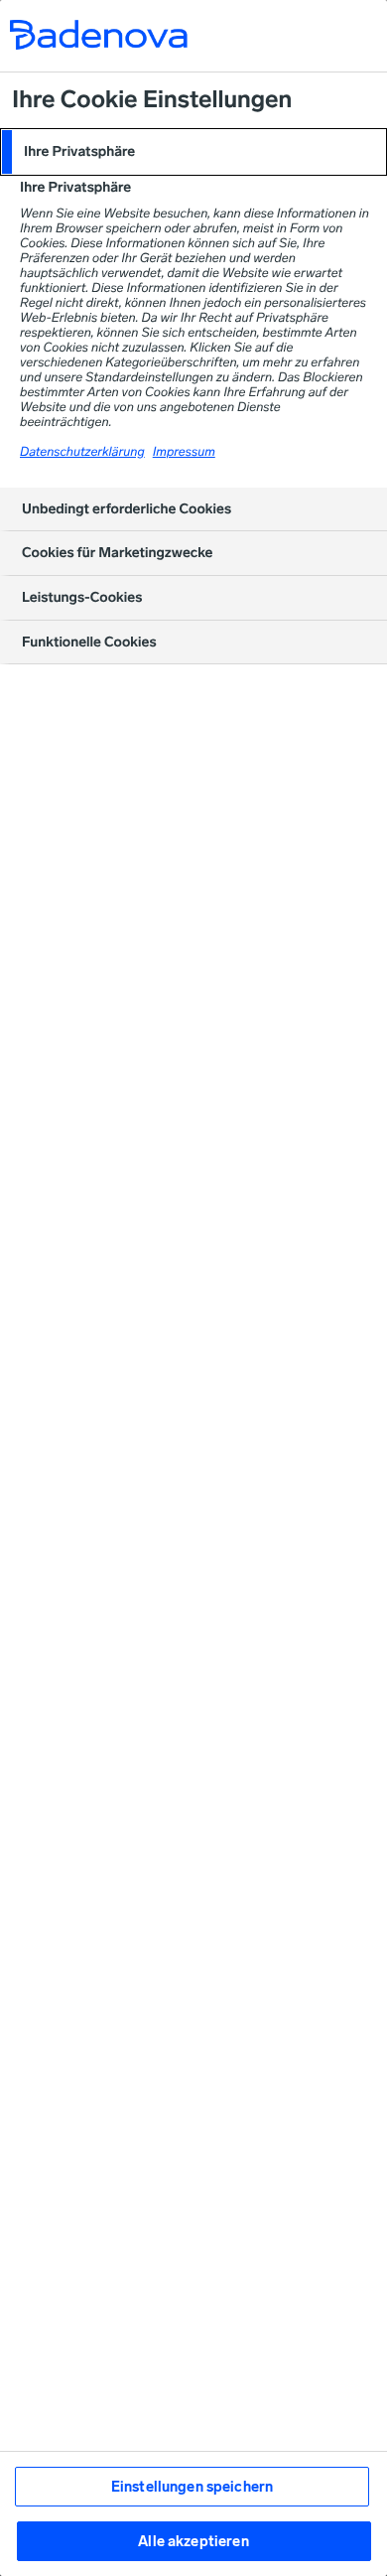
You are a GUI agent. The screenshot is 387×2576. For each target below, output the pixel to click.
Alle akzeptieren (193, 2541)
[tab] (193, 152)
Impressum (184, 452)
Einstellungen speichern (192, 2487)
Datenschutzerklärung (82, 452)
